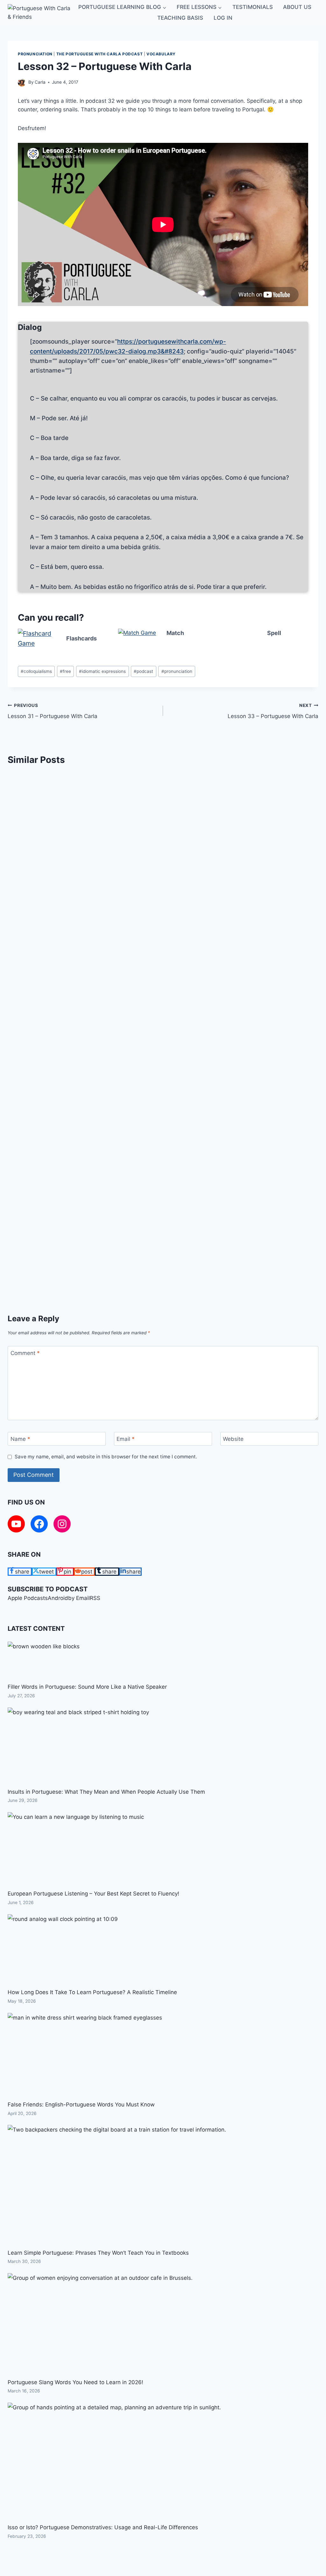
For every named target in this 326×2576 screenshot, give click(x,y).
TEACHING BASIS (180, 18)
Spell (274, 633)
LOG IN (223, 18)
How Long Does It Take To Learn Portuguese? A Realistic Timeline (92, 1992)
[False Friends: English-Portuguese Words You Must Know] (85, 2056)
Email (126, 1439)
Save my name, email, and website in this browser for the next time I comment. (106, 1457)
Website (233, 1439)
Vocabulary (161, 54)
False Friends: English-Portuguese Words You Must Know (81, 2105)
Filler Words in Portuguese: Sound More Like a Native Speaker (87, 1687)
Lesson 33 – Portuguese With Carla (273, 711)
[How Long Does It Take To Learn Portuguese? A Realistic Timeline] (63, 1951)
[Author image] (22, 83)
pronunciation (35, 54)
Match (175, 633)
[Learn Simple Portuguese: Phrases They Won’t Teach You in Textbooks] (117, 2186)
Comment (25, 1353)
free (65, 671)
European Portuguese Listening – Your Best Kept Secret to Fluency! (93, 1894)
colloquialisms (36, 671)
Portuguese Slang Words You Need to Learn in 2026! (75, 2382)
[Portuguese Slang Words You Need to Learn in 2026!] (100, 2325)
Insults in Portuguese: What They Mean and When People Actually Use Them (106, 1792)
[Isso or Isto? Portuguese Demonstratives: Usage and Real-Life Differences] (114, 2463)
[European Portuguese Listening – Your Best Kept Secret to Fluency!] (76, 1850)
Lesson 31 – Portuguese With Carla (53, 711)
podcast (143, 671)
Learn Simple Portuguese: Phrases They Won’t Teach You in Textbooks (98, 2253)
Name (20, 1439)
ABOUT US (297, 7)
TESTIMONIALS (253, 7)
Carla (40, 82)
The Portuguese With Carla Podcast (100, 54)
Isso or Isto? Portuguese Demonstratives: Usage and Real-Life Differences (103, 2527)
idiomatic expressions (102, 671)
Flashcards (81, 638)
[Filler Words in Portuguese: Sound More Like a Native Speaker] (44, 1662)
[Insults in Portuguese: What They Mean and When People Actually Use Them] (78, 1747)
